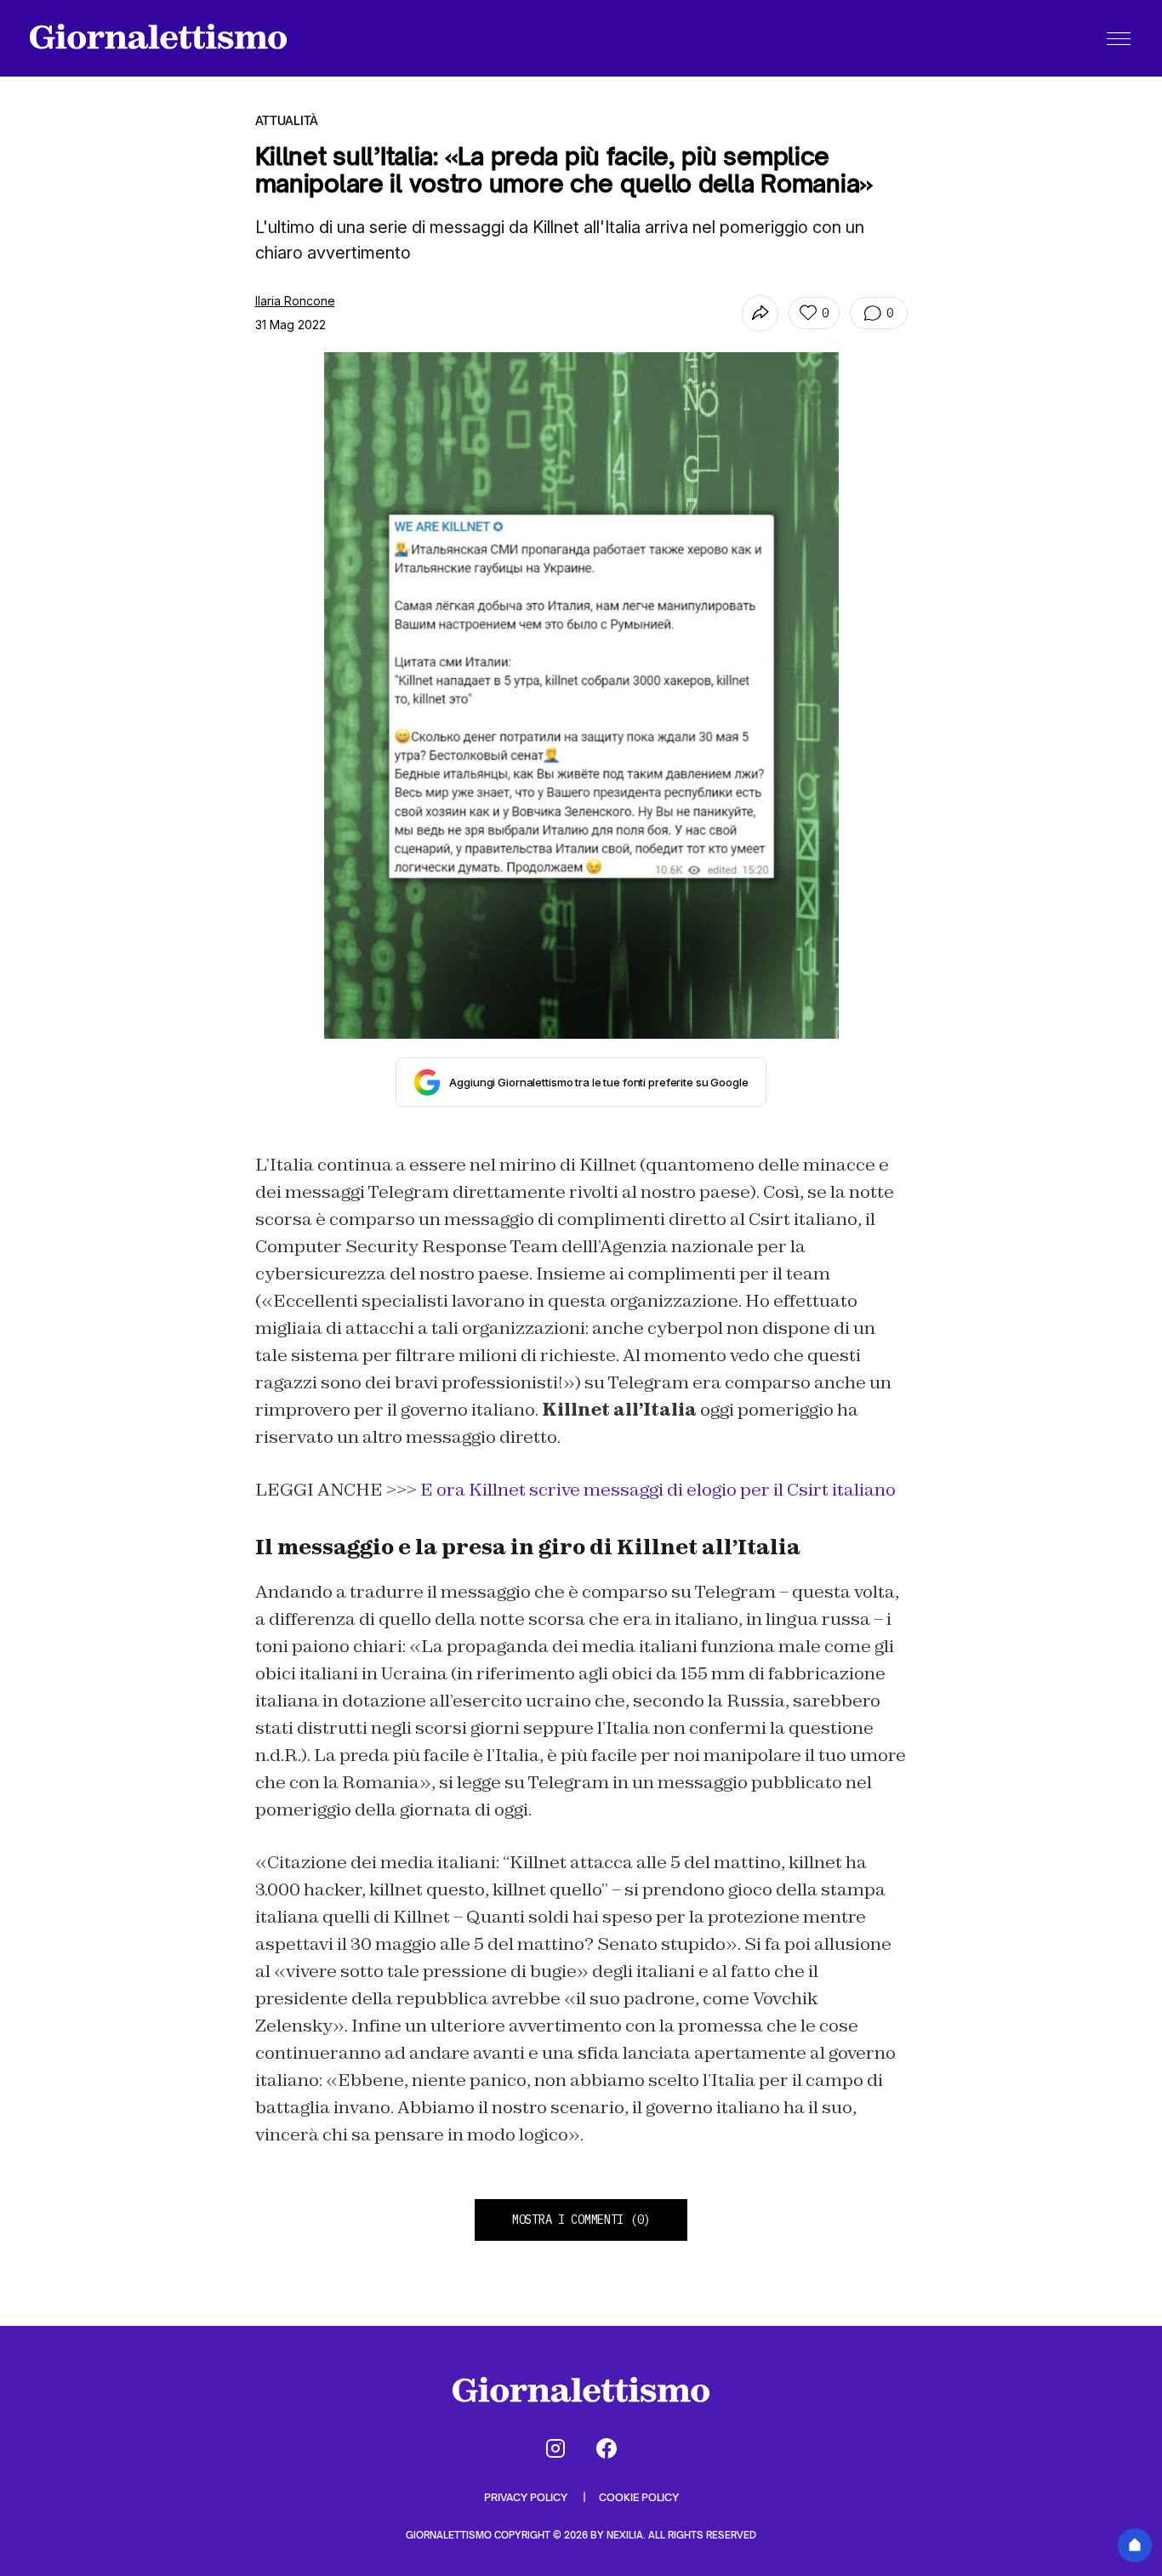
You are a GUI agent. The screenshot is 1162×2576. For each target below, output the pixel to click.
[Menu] (1119, 38)
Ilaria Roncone (295, 301)
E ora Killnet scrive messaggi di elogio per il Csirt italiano (658, 1490)
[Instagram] (555, 2448)
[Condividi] (760, 313)
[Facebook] (607, 2448)
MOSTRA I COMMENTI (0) (581, 2220)
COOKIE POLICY (639, 2497)
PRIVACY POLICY (527, 2497)
